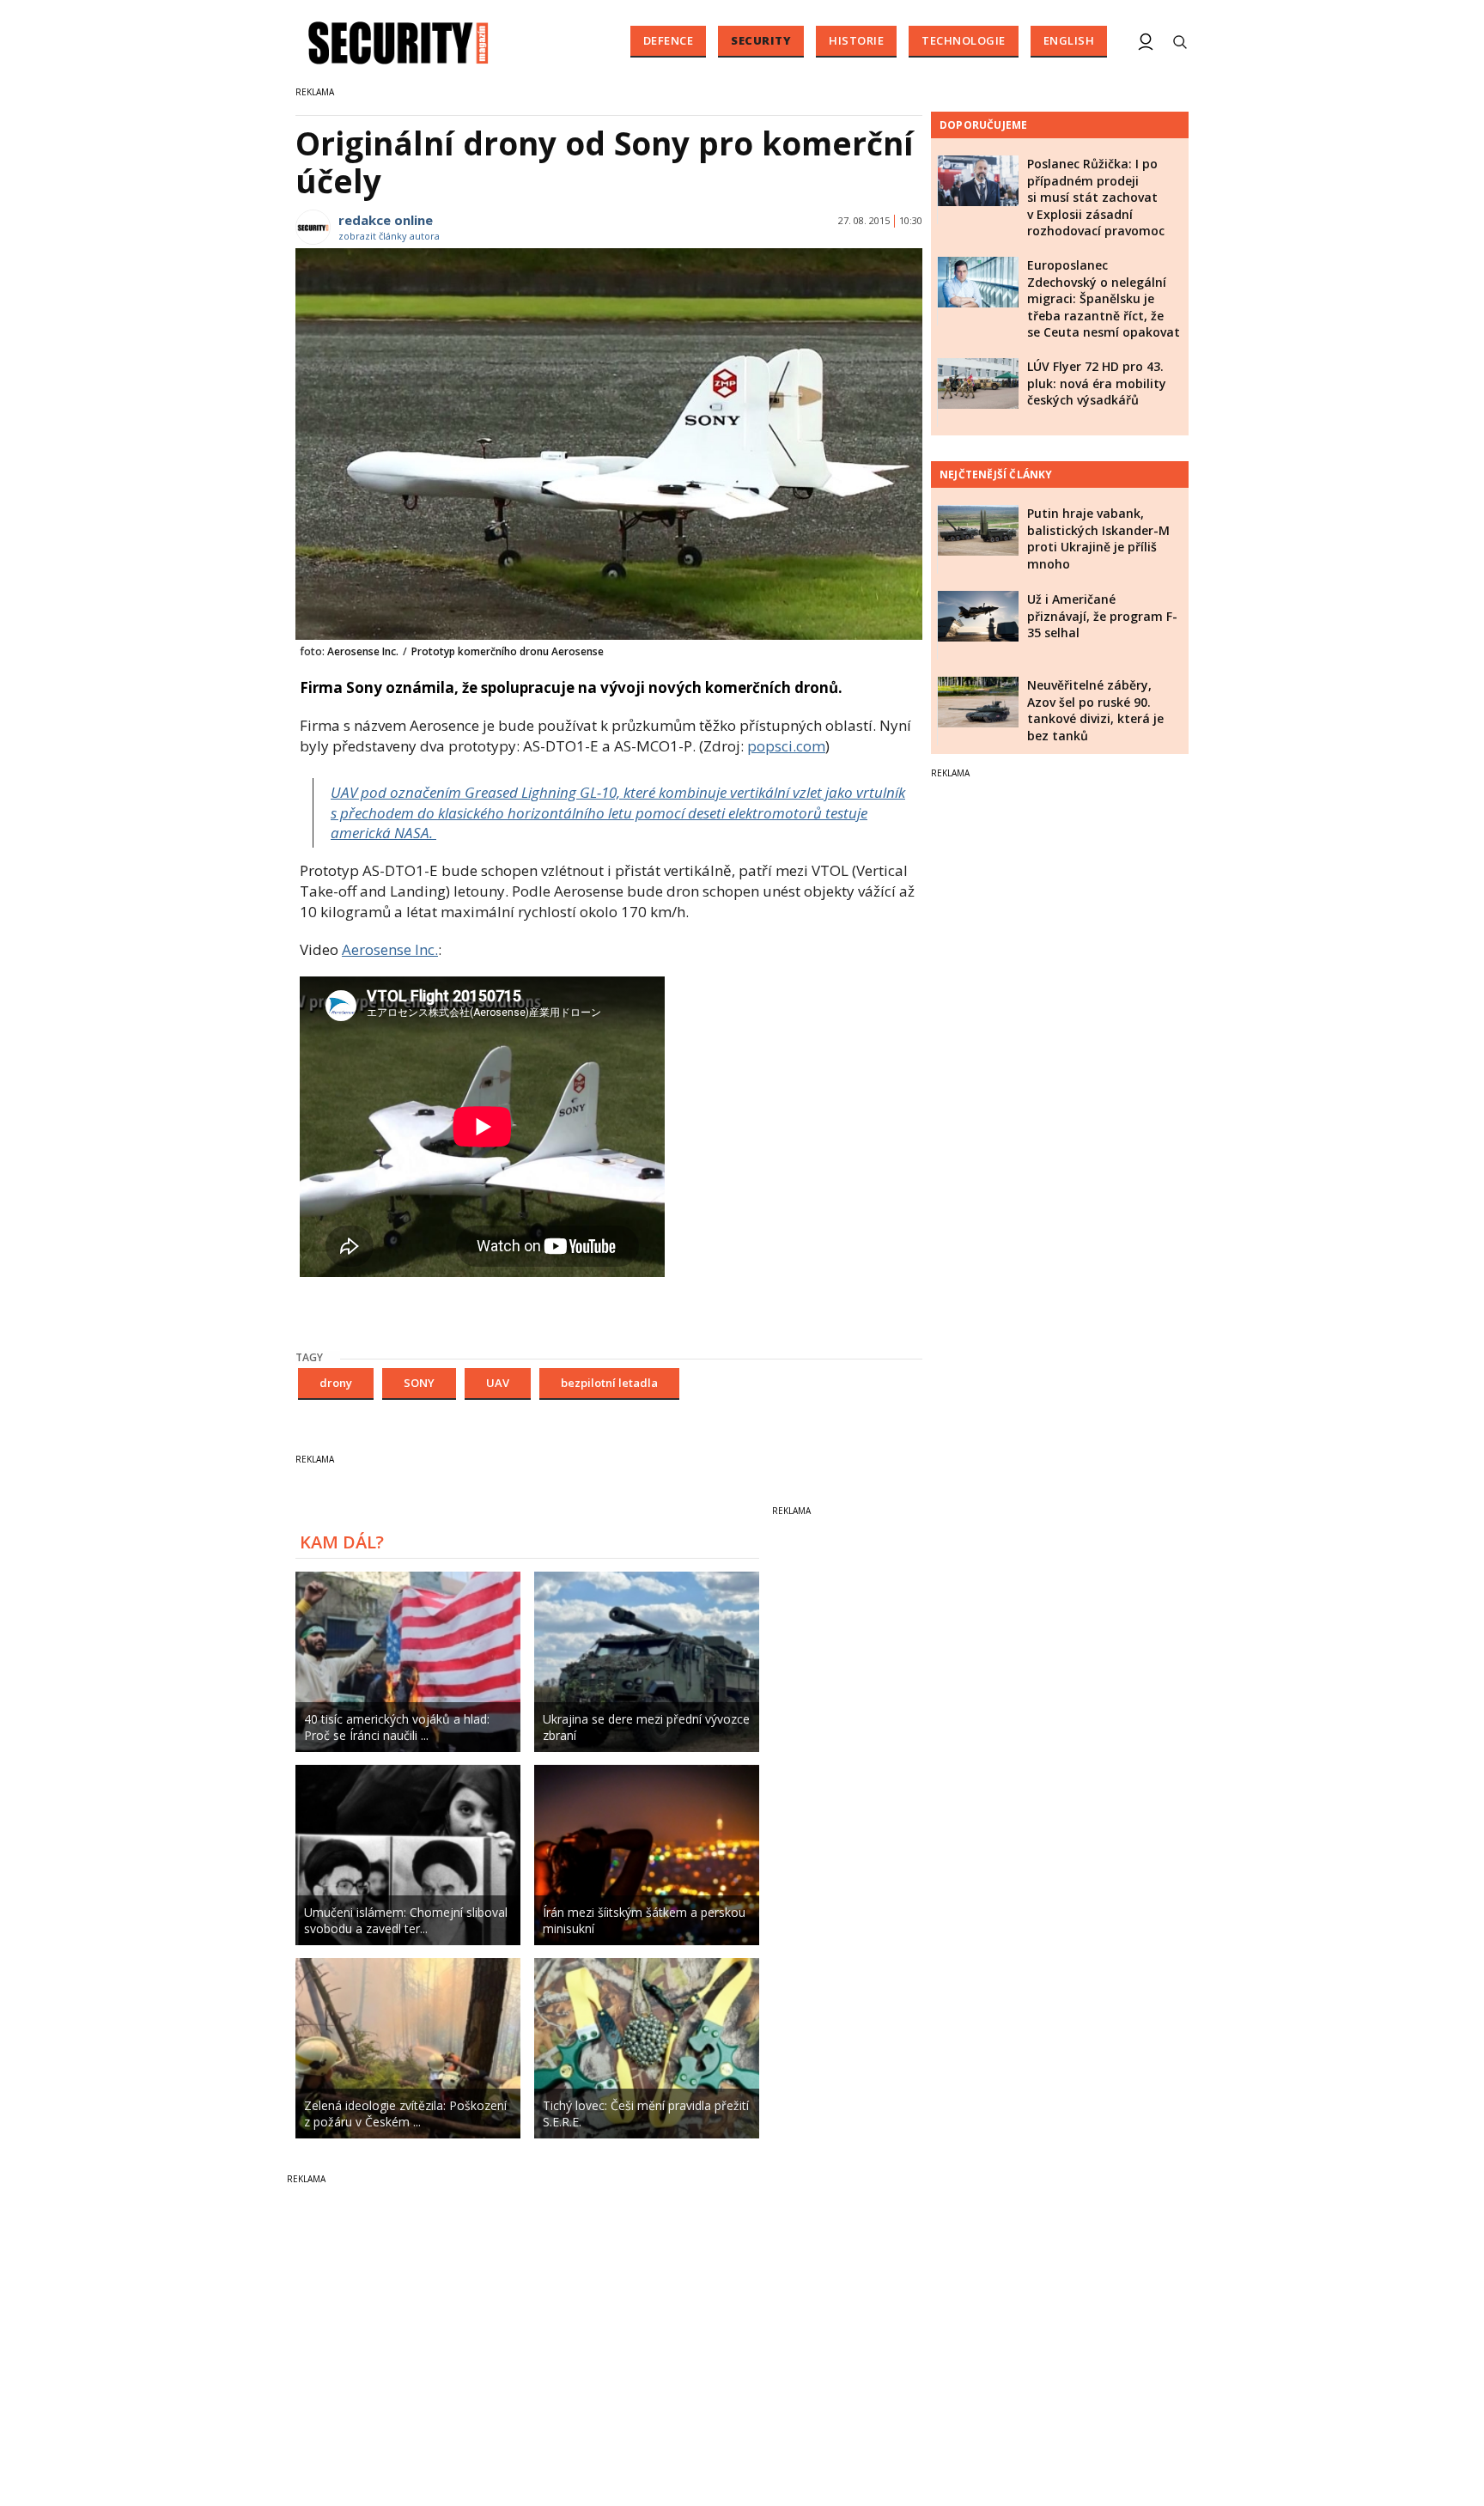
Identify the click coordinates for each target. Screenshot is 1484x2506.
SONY (419, 1383)
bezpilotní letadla (609, 1383)
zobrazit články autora (389, 236)
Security (761, 40)
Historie (856, 40)
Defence (669, 40)
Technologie (964, 40)
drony (336, 1383)
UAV (498, 1383)
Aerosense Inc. (390, 949)
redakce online (386, 220)
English (1069, 40)
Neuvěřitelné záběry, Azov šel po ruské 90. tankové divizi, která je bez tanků (1095, 710)
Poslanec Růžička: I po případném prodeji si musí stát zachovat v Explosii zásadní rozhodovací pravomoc (1096, 197)
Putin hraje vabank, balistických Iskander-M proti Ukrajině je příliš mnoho (1098, 538)
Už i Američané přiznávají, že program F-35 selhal (1102, 616)
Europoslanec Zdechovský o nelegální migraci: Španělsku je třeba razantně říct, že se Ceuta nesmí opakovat (1104, 298)
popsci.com (786, 746)
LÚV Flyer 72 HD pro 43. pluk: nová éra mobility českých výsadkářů (1097, 383)
